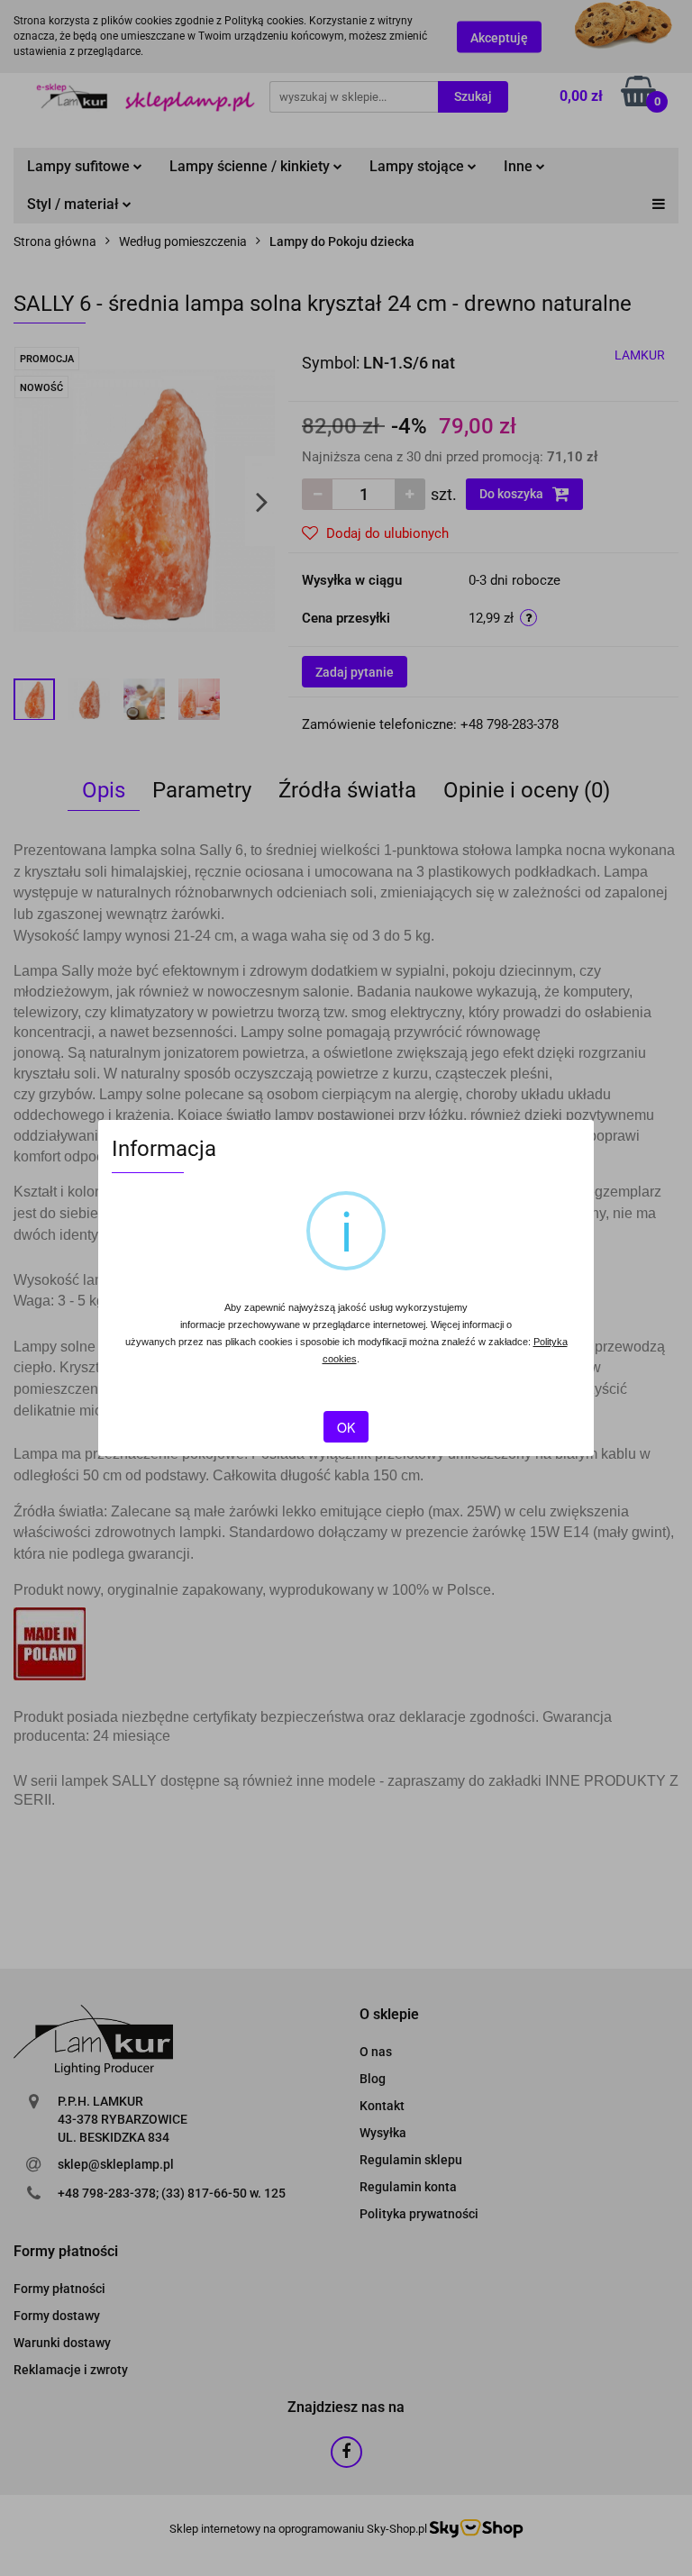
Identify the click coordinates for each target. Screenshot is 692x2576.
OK (346, 1427)
